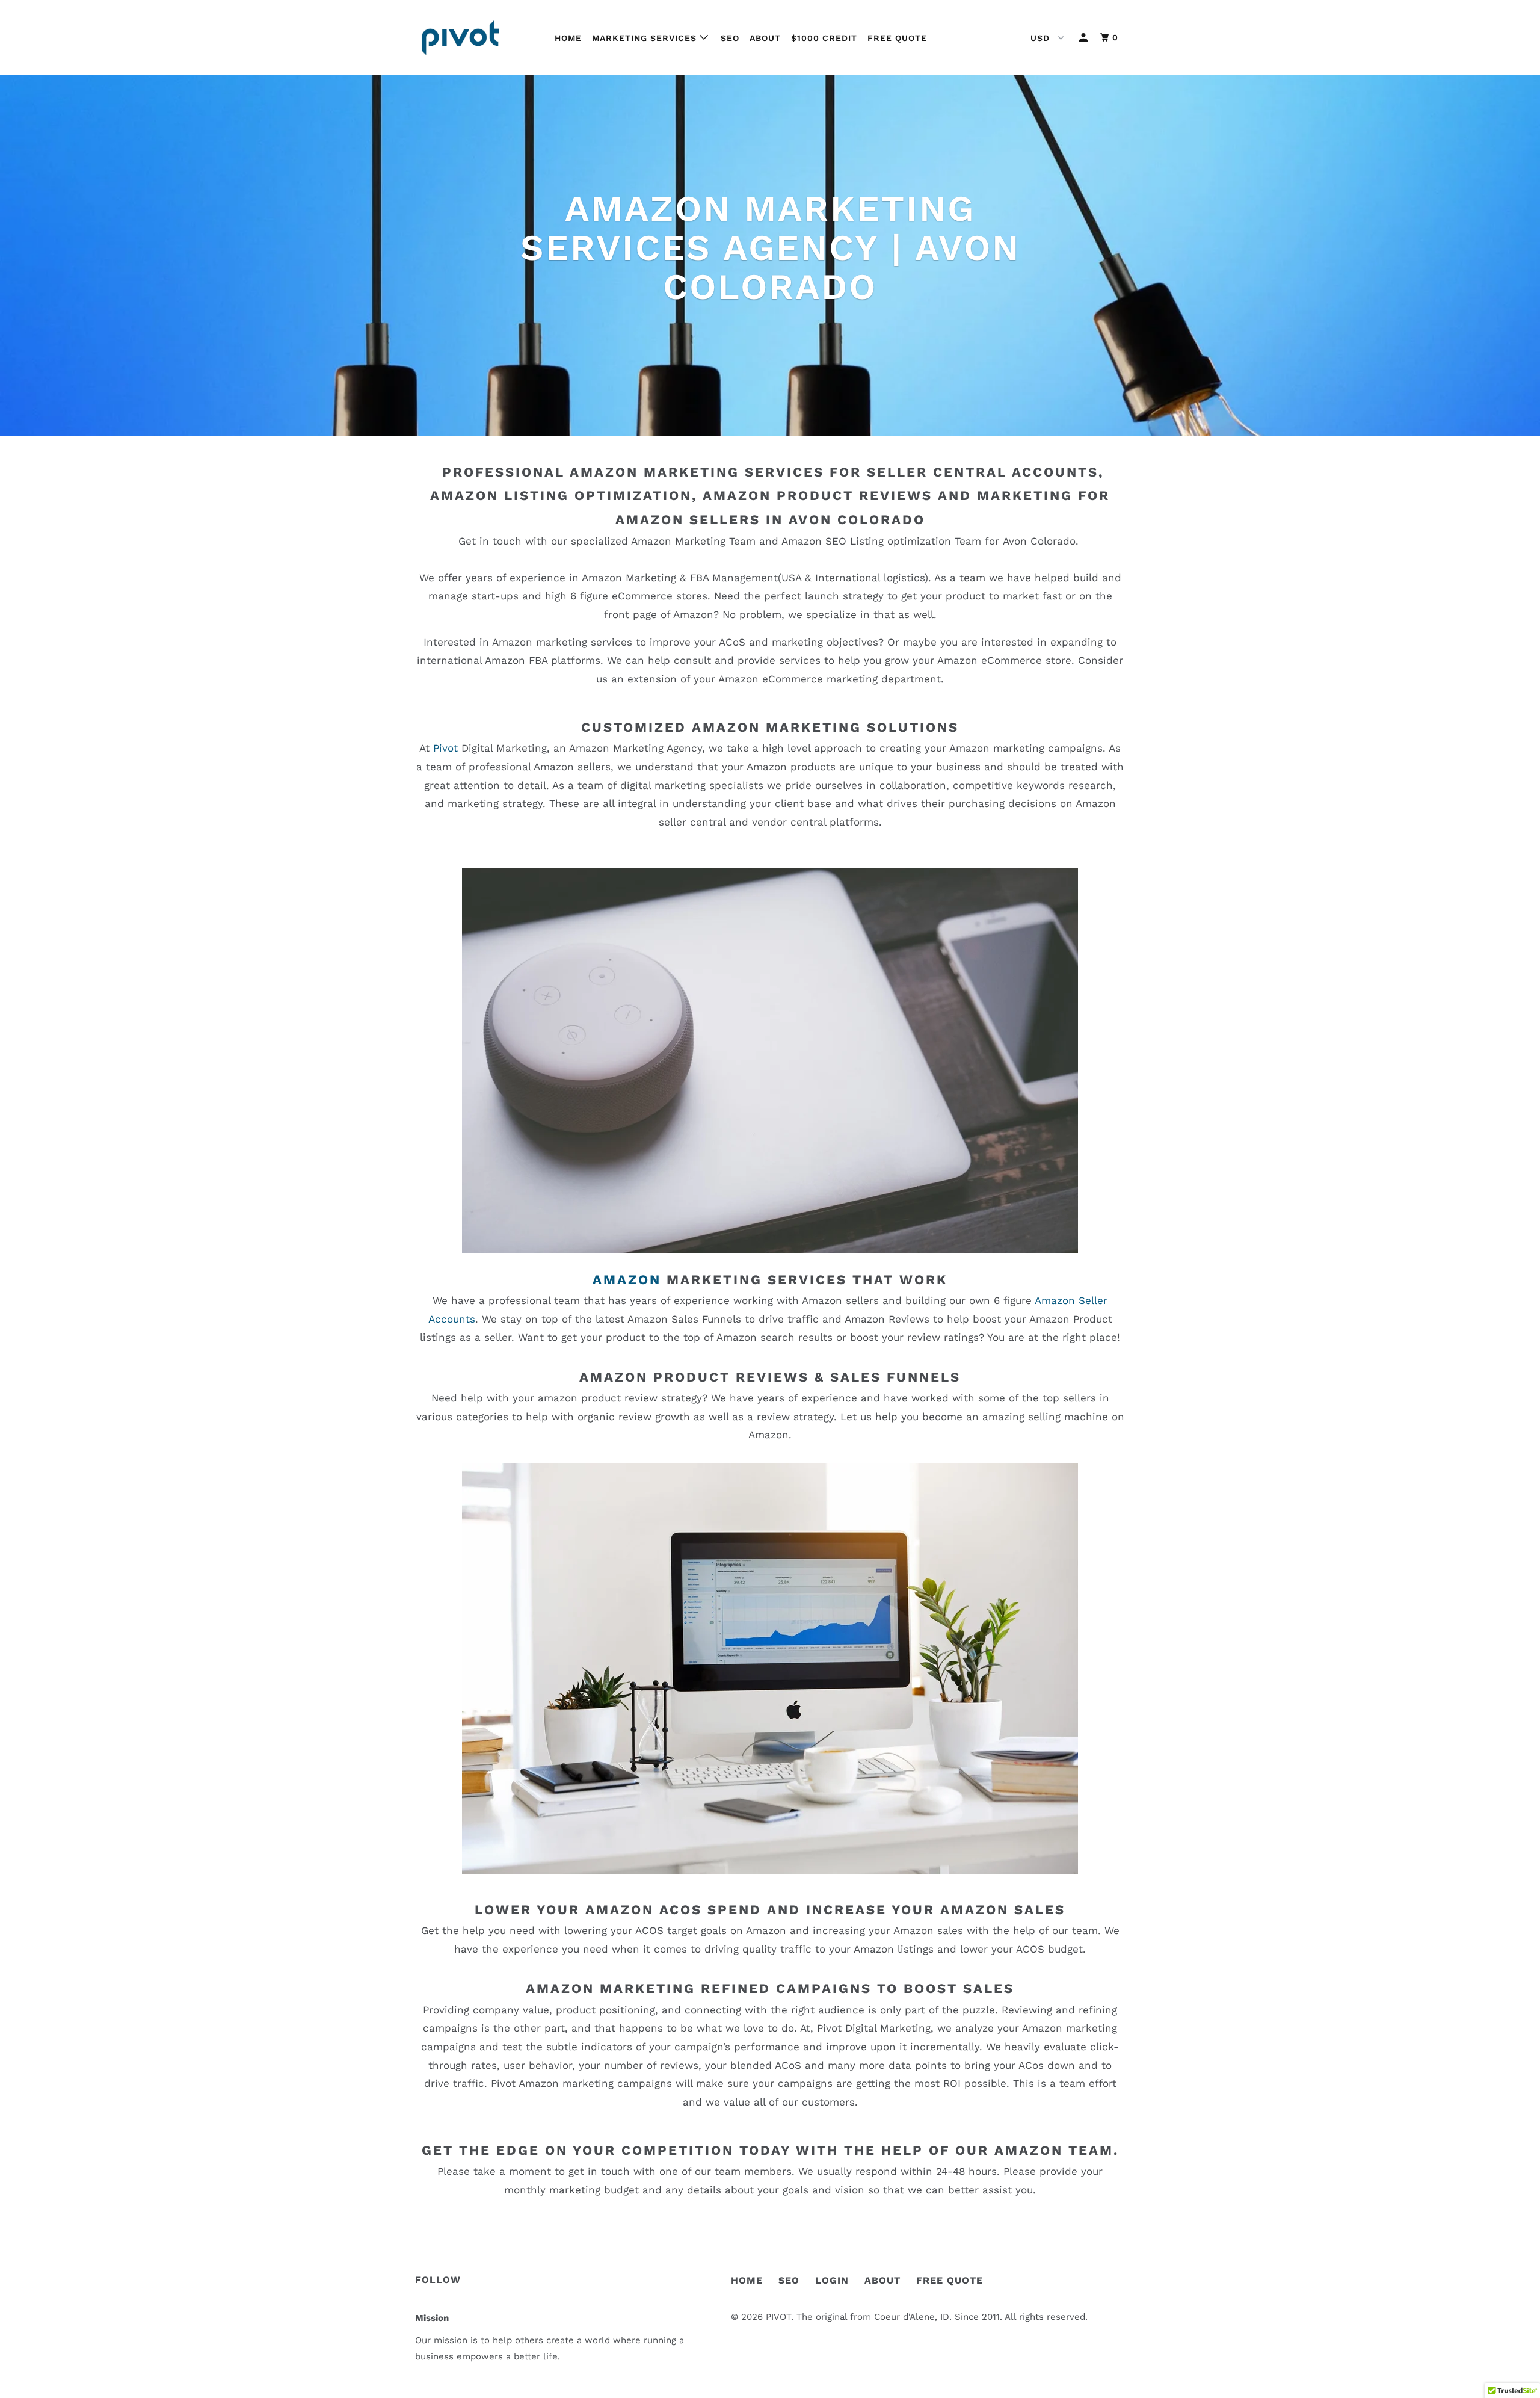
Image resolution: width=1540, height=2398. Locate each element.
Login (832, 2280)
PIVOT (778, 2317)
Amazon (627, 1280)
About (765, 38)
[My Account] (1085, 38)
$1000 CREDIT (824, 38)
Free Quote (897, 38)
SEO (730, 38)
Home (568, 38)
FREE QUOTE (950, 2280)
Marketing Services (646, 38)
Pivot (447, 748)
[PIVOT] (477, 38)
